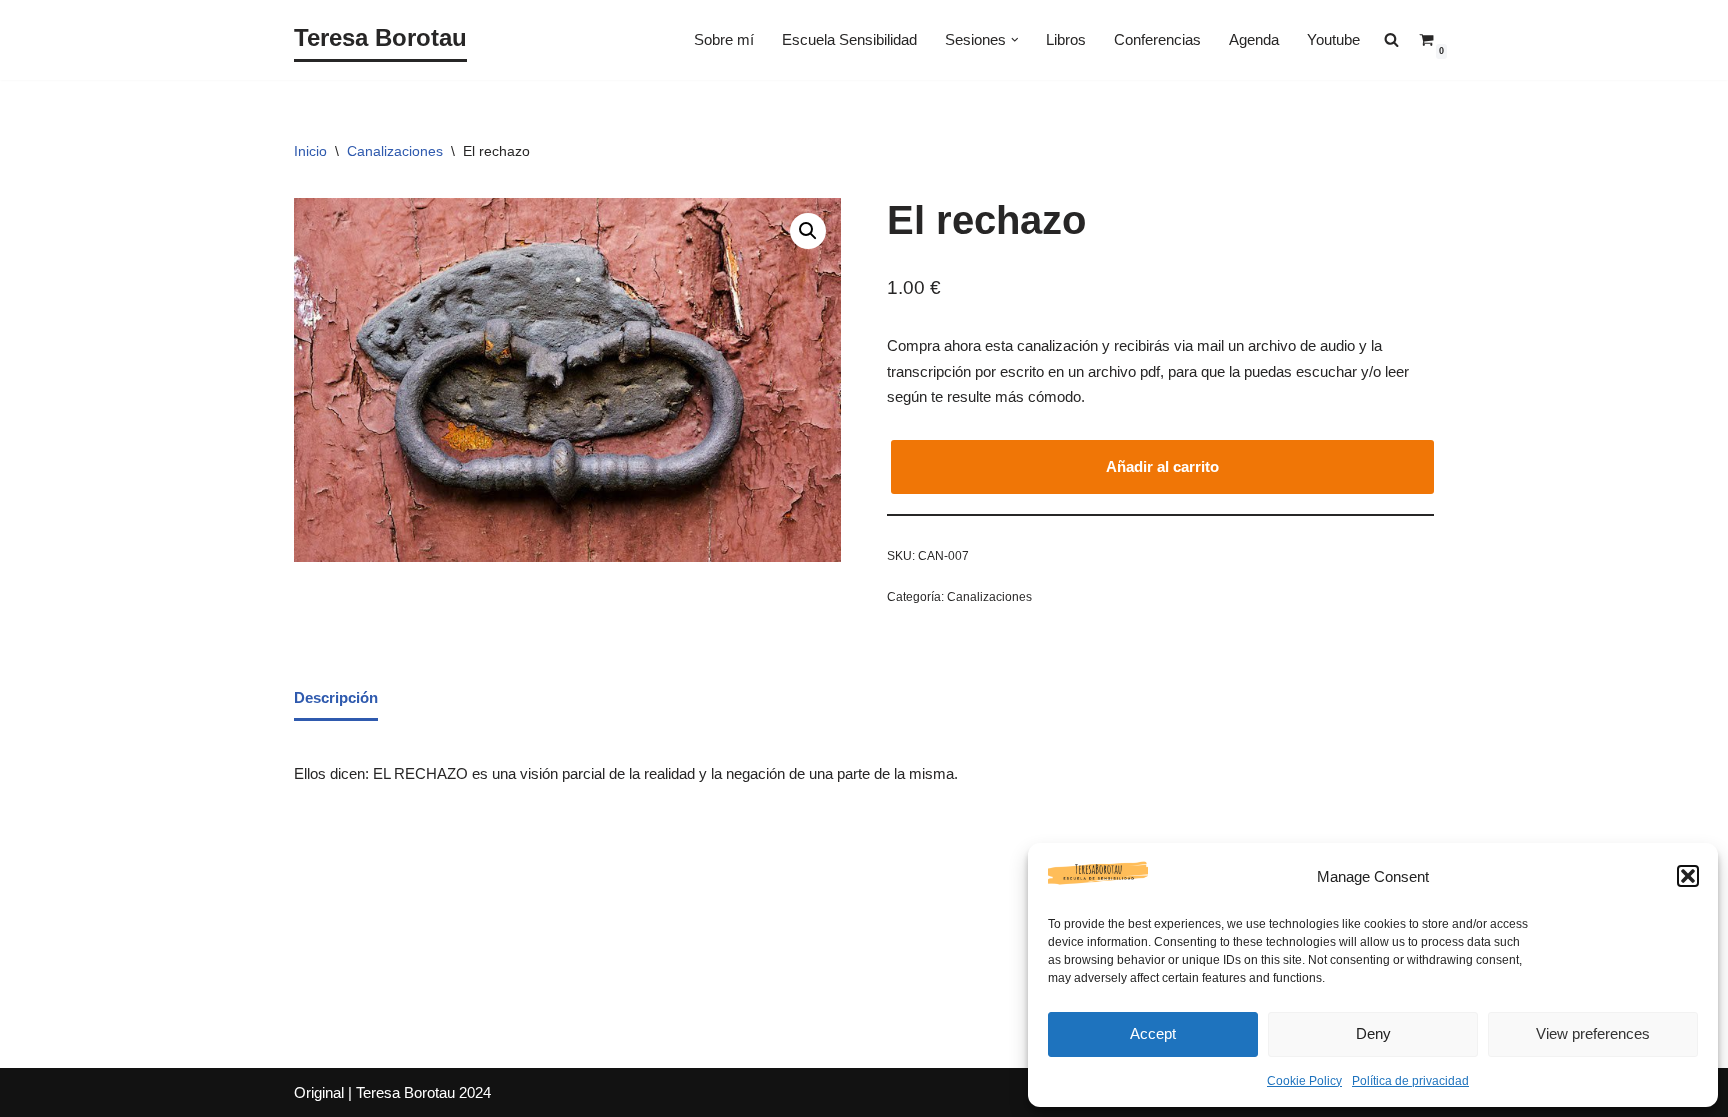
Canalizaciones (395, 151)
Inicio (310, 151)
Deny (1373, 1033)
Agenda (1254, 39)
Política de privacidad (1410, 1081)
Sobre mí (724, 39)
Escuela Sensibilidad (849, 39)
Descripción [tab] (336, 697)
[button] (1688, 876)
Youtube (1333, 39)
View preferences (1593, 1033)
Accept (1153, 1033)
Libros (1066, 39)
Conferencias (1157, 39)
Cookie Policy (1304, 1081)
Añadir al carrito (1162, 466)
